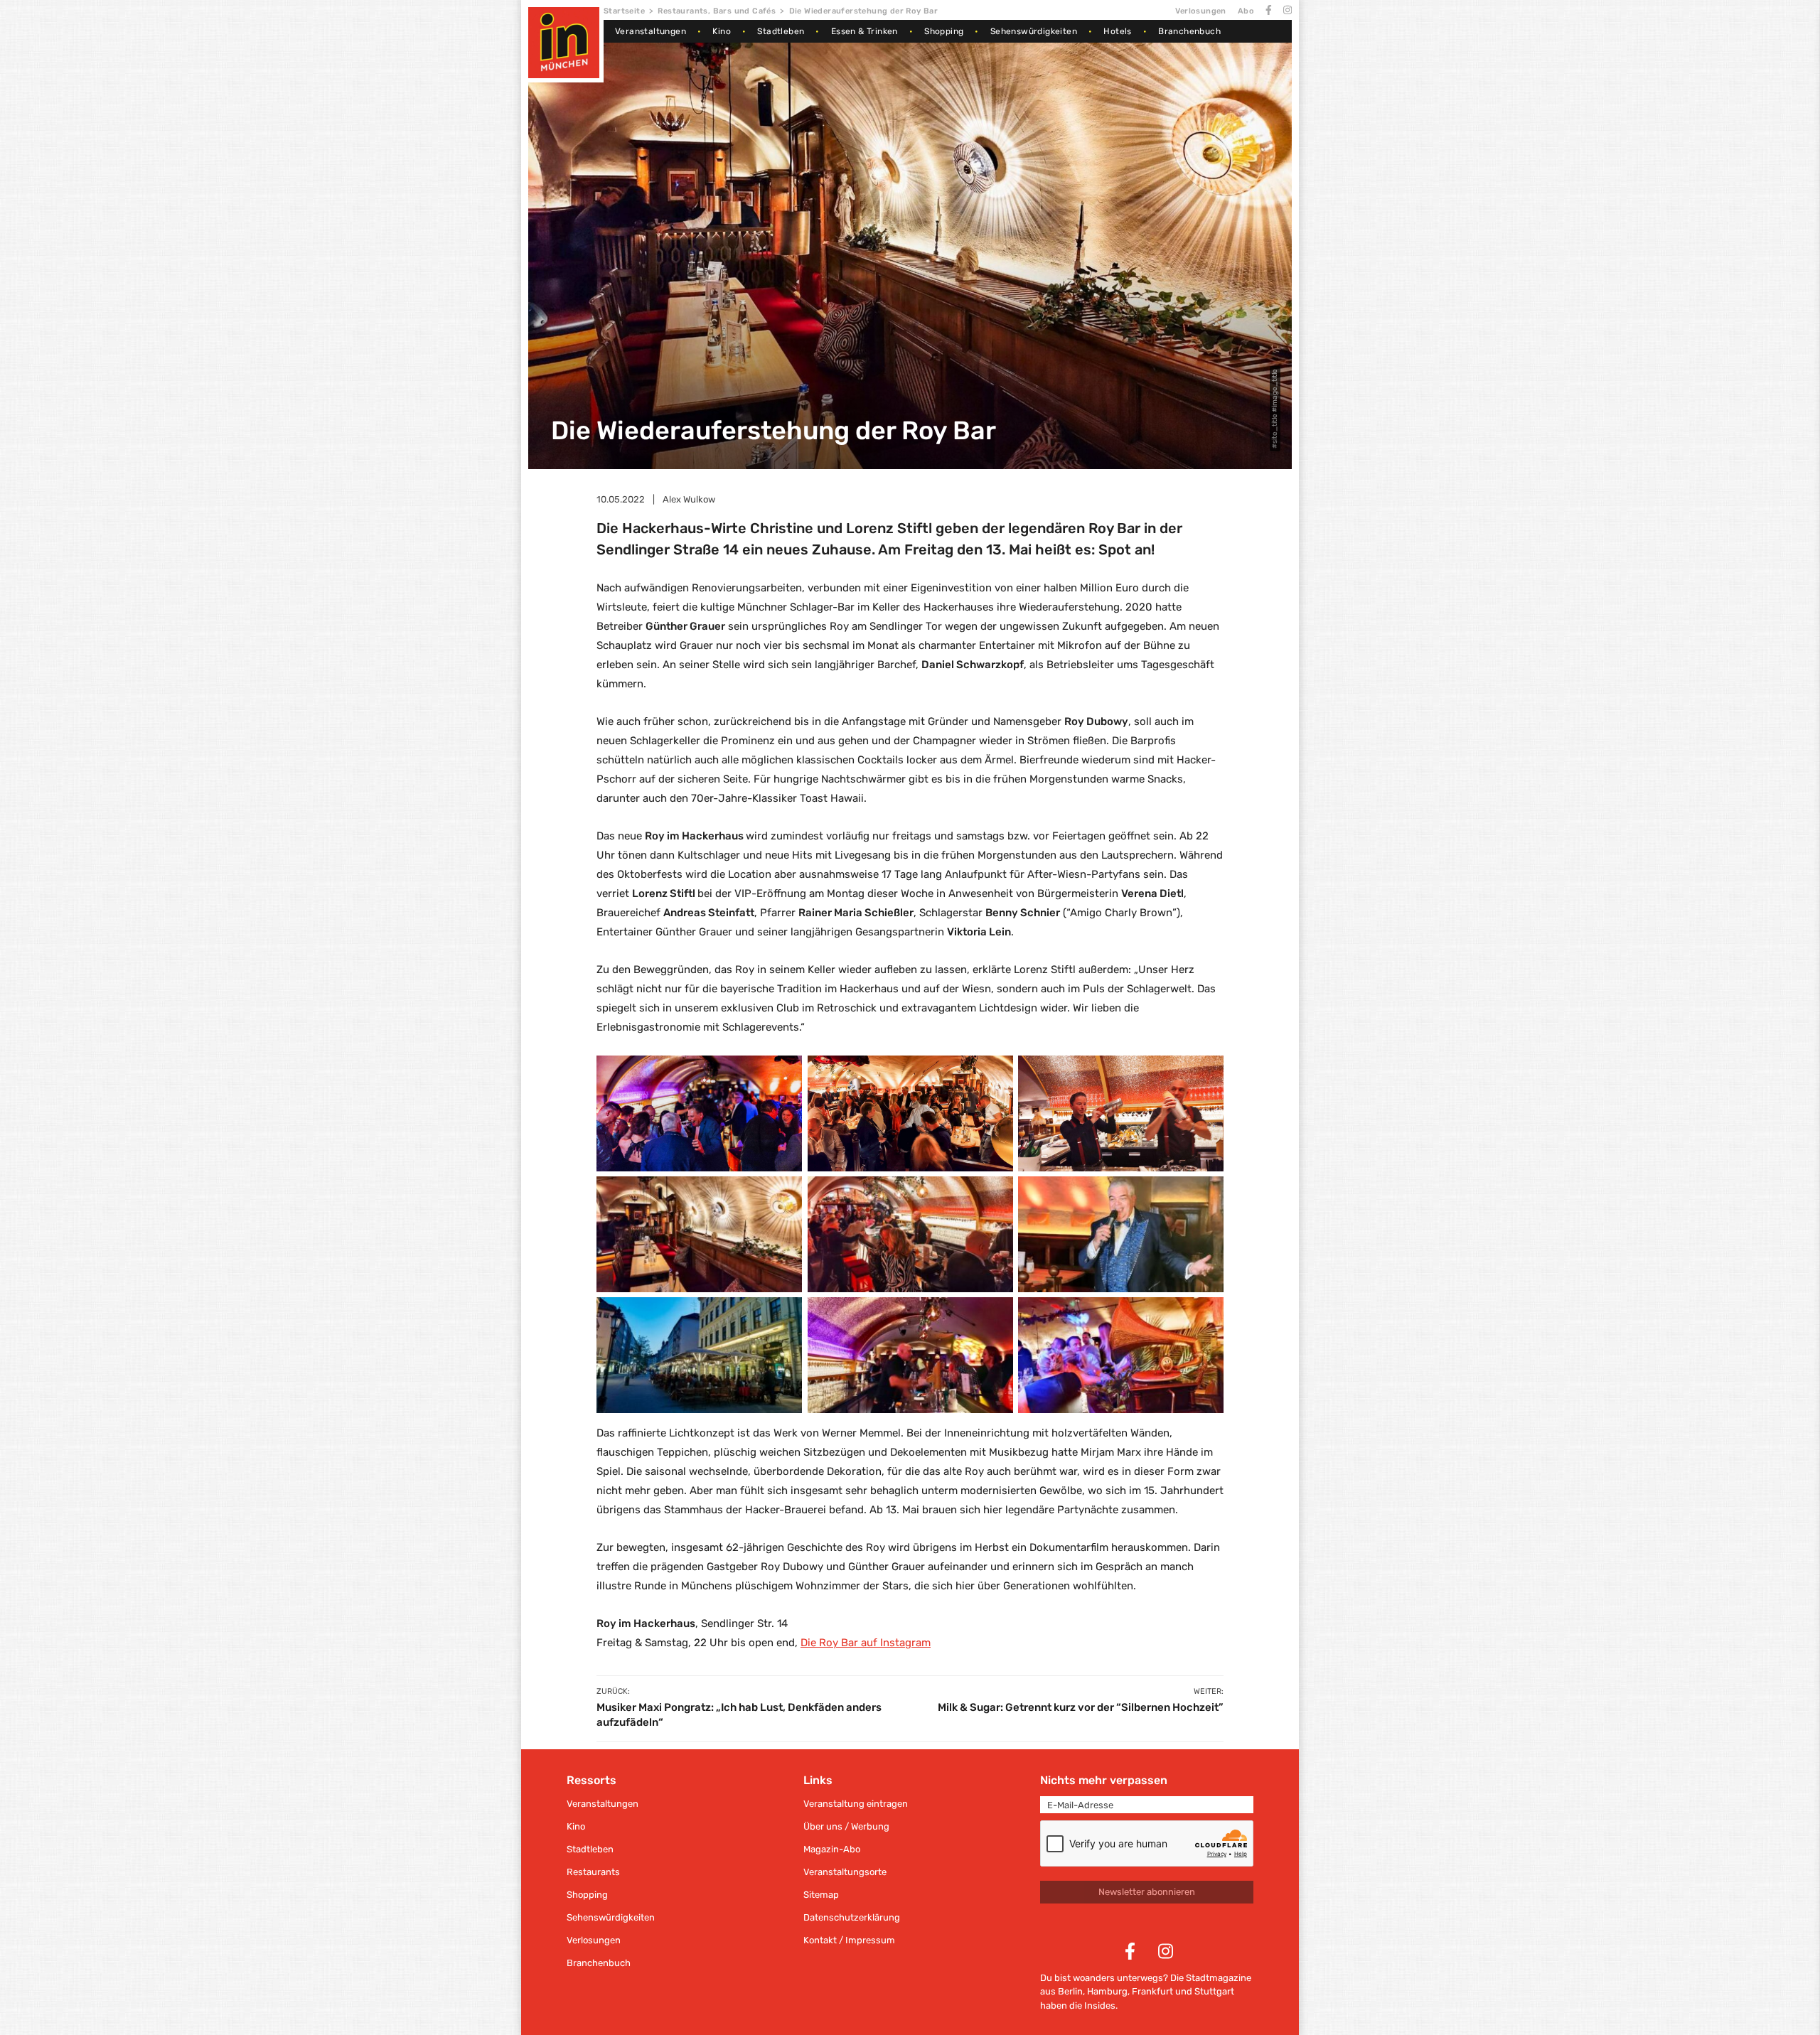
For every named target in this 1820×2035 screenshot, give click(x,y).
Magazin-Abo (832, 1849)
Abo (1246, 11)
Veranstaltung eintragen (856, 1804)
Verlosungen (1200, 11)
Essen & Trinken (864, 31)
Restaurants (593, 1872)
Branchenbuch (1189, 31)
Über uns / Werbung (846, 1826)
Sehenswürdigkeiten (1034, 31)
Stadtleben (781, 31)
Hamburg (1107, 1991)
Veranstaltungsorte (845, 1872)
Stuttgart (1214, 1991)
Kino (722, 31)
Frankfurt (1152, 1991)
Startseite (624, 11)
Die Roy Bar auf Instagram (866, 1643)
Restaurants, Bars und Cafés (717, 11)
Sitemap (821, 1895)
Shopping (944, 31)
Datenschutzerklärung (852, 1917)
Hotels (1117, 31)
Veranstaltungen (651, 31)
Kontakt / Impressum (849, 1940)
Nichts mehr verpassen (1104, 1780)
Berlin (1070, 1991)
